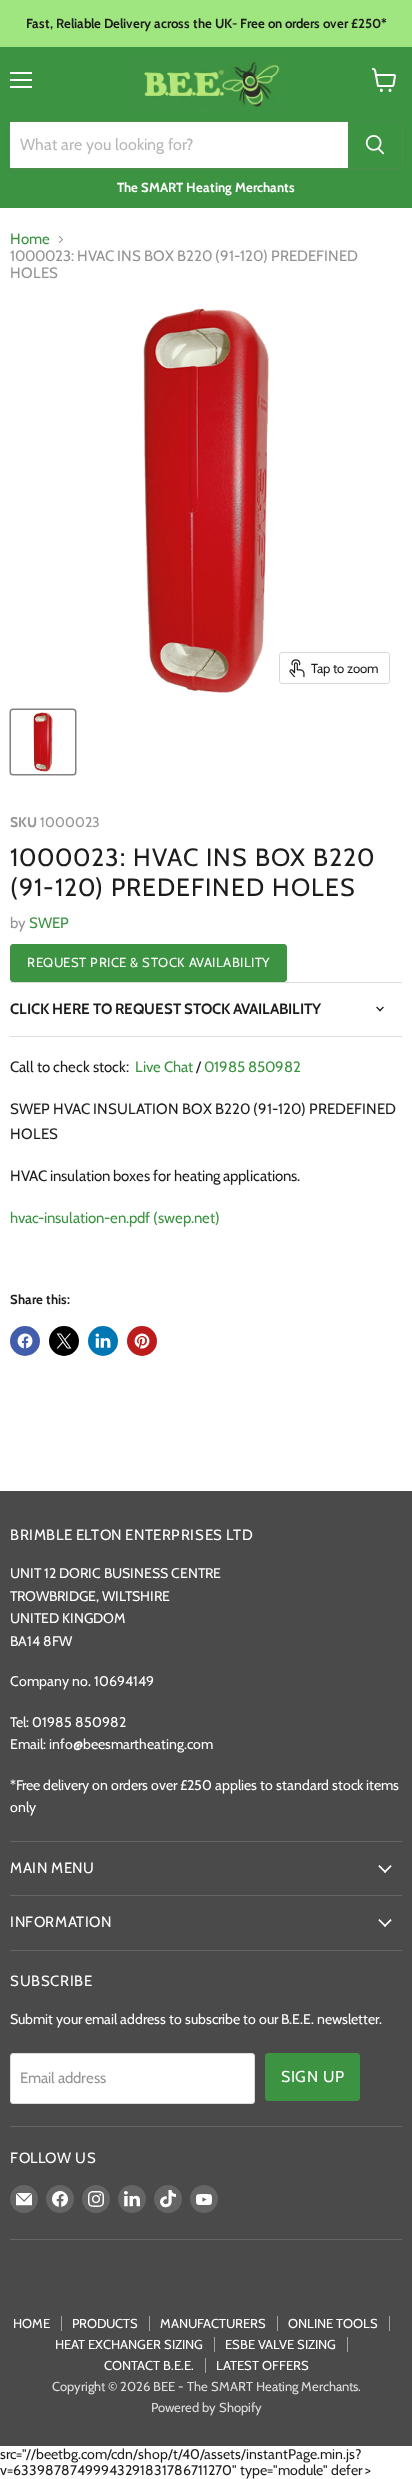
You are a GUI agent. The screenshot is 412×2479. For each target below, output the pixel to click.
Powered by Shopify (206, 2407)
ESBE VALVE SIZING (280, 2344)
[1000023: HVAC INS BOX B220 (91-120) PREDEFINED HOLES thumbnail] (43, 742)
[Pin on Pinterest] (142, 1341)
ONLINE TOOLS (333, 2323)
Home (30, 239)
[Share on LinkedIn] (103, 1341)
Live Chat (164, 1067)
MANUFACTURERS (213, 2323)
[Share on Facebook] (25, 1341)
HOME (31, 2323)
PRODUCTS (105, 2323)
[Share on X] (64, 1341)
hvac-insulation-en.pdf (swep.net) (115, 1218)
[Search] (375, 145)
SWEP (49, 923)
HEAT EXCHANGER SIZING (129, 2344)
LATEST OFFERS (262, 2365)
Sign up (312, 2076)
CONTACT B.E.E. (149, 2365)
